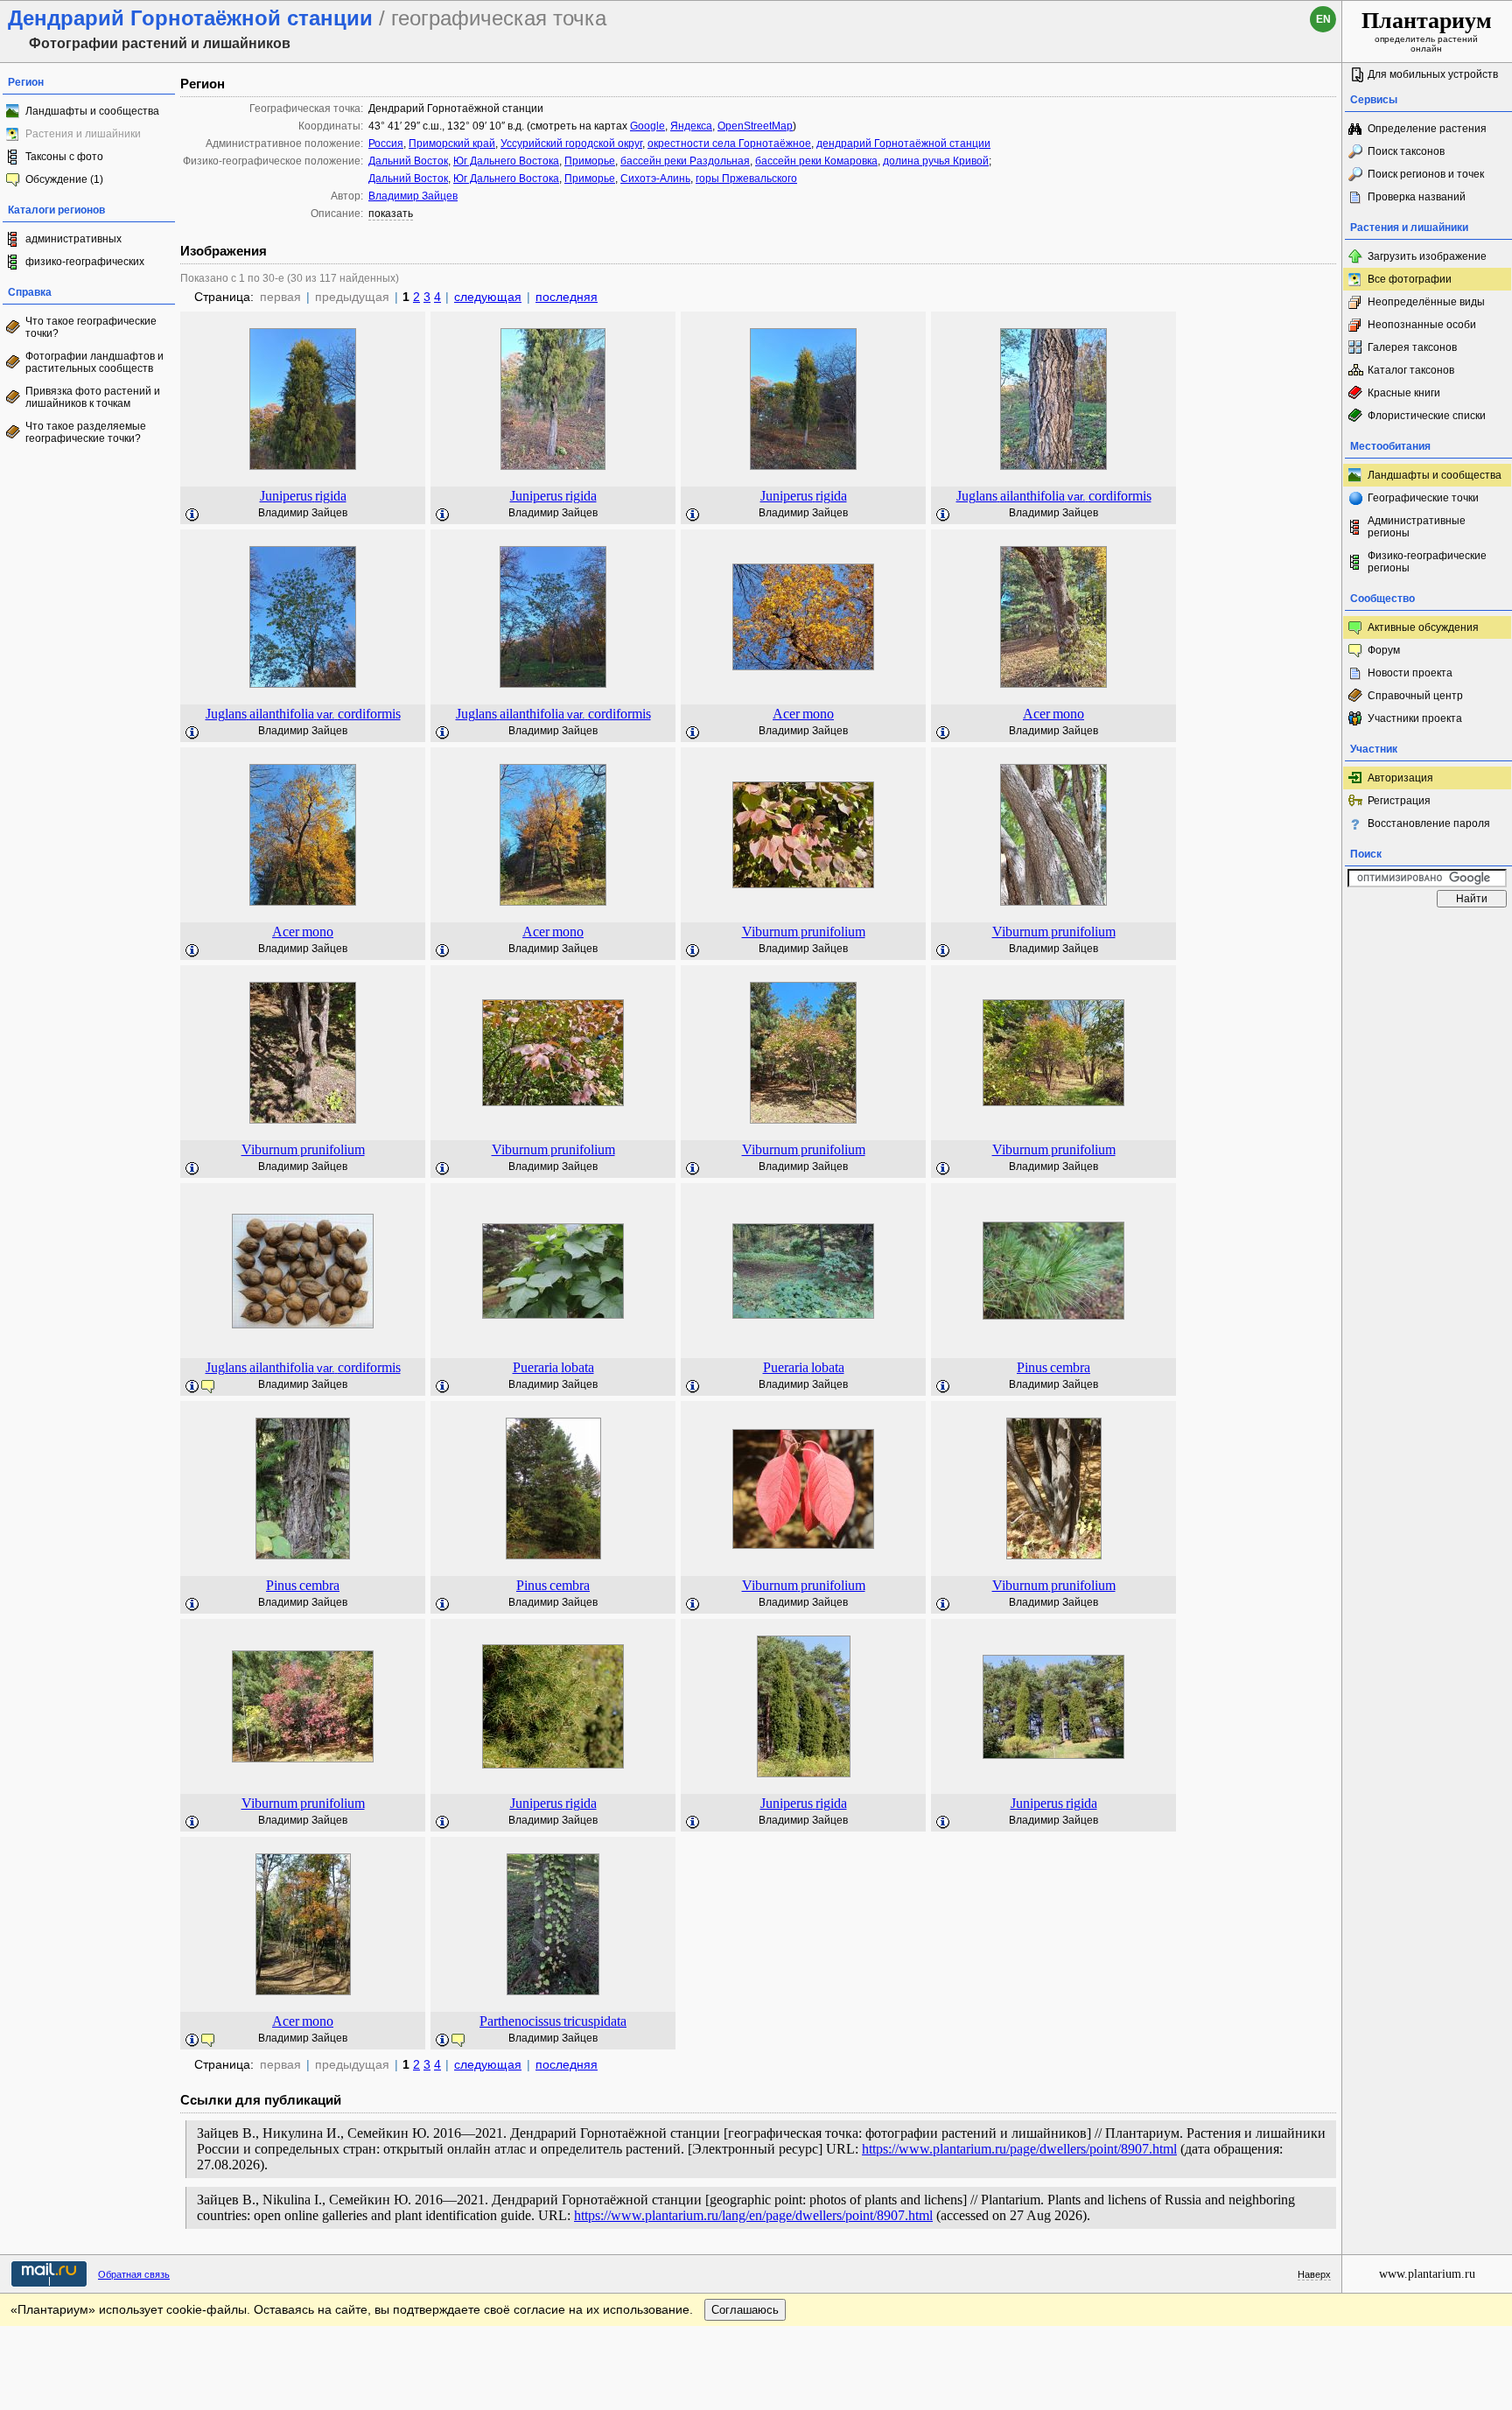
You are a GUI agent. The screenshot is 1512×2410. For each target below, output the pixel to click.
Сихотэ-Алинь (655, 179)
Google (647, 126)
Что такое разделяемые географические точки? (86, 432)
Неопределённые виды (1426, 302)
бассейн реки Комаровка (816, 161)
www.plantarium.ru (1427, 2274)
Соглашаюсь (745, 2310)
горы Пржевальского (746, 179)
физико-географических (85, 262)
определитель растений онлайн (1427, 31)
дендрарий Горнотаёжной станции (903, 144)
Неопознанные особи (1422, 325)
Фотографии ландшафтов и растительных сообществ (94, 362)
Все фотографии (1410, 279)
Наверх (1314, 2274)
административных (73, 239)
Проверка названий (1417, 197)
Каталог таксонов (1411, 370)
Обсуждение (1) (64, 179)
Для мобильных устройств (1433, 74)
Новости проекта (1410, 673)
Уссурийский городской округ (571, 144)
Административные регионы (1417, 527)
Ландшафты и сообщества (92, 111)
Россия (386, 144)
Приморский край (452, 144)
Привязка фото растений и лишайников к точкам (93, 397)
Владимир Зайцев (413, 196)
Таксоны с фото (64, 157)
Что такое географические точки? (91, 327)
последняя (567, 297)
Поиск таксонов (1406, 151)
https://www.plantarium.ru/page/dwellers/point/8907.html (1019, 2149)
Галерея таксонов (1412, 347)
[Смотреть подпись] (192, 515)
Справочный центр (1415, 696)
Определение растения (1427, 129)
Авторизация (1400, 778)
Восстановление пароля (1429, 823)
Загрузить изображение (1427, 256)
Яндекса (691, 126)
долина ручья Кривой (936, 161)
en (1323, 19)
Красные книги (1404, 393)
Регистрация (1399, 801)
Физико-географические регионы (1427, 562)
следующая (488, 297)
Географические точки (1423, 498)
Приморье (590, 161)
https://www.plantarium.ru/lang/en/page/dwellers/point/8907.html (753, 2215)
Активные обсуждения (1423, 627)
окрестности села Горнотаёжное (729, 144)
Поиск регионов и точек (1426, 174)
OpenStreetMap (755, 126)
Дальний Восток (408, 161)
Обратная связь (134, 2274)
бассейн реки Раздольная (685, 161)
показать (391, 214)
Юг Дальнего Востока (506, 161)
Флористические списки (1427, 416)
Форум (1384, 650)
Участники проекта (1415, 718)
